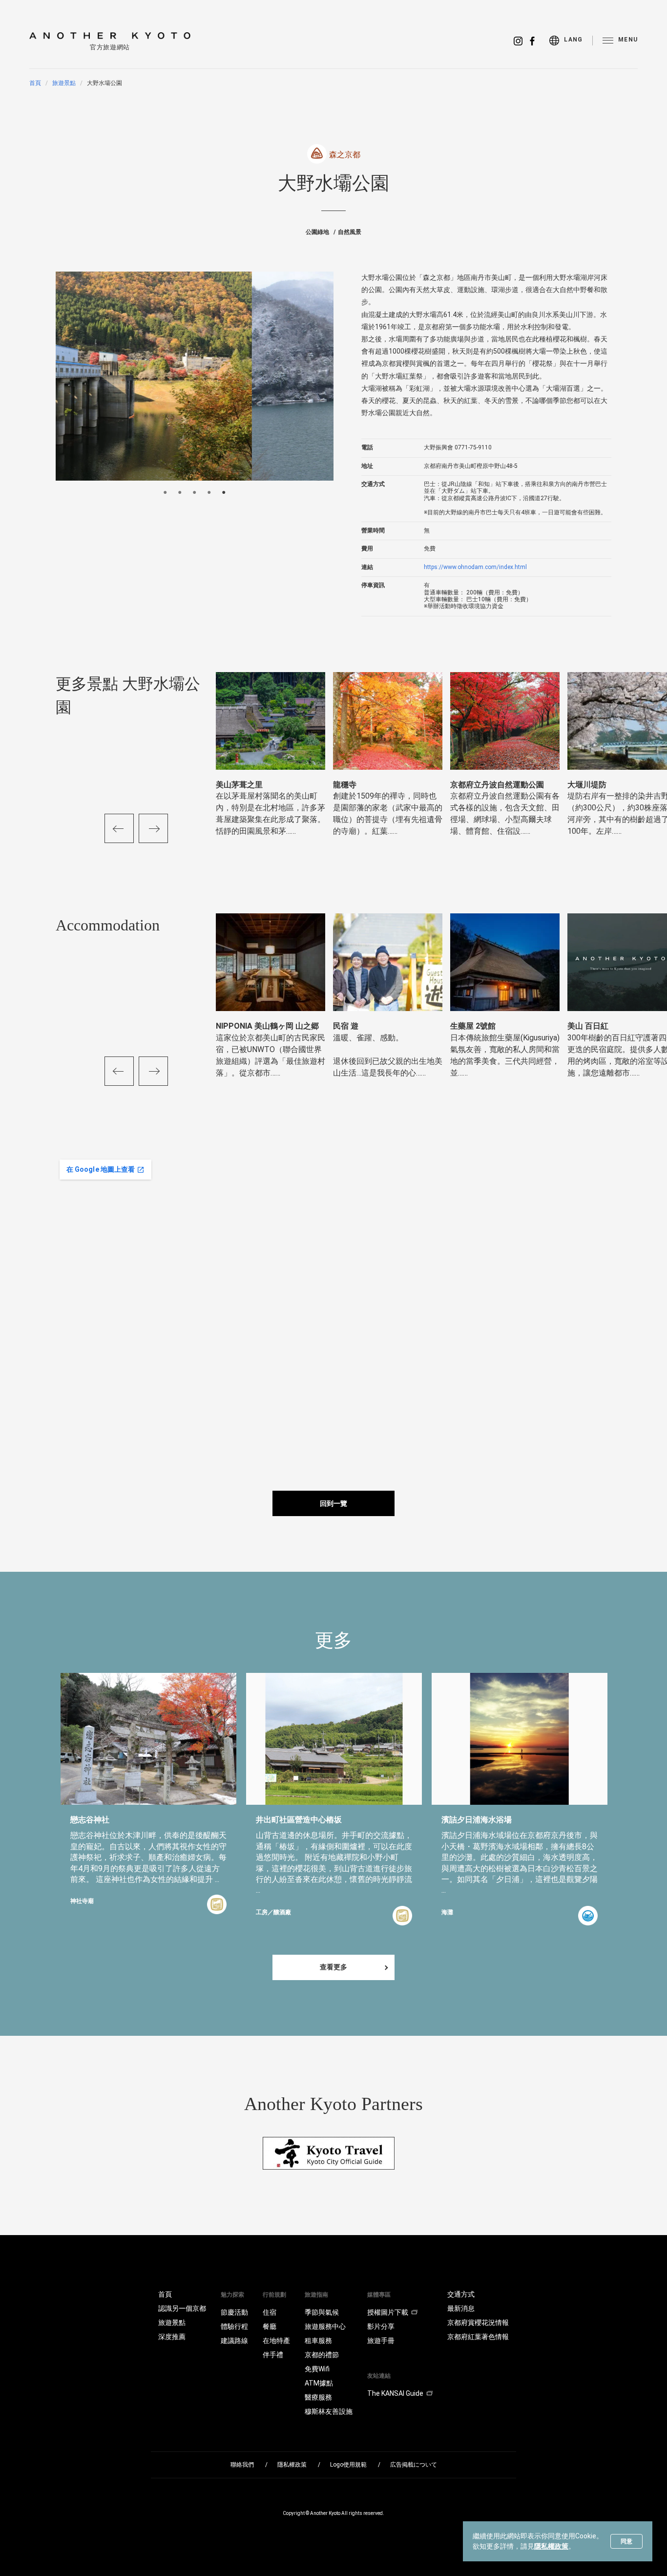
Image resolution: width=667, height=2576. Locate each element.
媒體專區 (379, 2295)
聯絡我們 (242, 2465)
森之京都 (345, 155)
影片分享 (381, 2326)
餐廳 (270, 2326)
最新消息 (461, 2308)
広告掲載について (414, 2465)
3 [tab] (194, 492)
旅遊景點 (64, 83)
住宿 (270, 2312)
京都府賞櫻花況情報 (478, 2323)
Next (153, 828)
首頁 (35, 83)
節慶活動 (234, 2312)
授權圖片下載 (388, 2312)
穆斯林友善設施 (329, 2411)
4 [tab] (209, 492)
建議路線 (234, 2341)
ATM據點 (319, 2383)
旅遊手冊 (381, 2341)
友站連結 (379, 2376)
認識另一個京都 (182, 2308)
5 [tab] (224, 492)
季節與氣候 (322, 2312)
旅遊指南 (316, 2295)
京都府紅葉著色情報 (478, 2337)
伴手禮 (273, 2355)
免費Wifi (317, 2369)
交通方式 (461, 2294)
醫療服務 (318, 2397)
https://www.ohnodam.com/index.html (475, 567)
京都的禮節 (322, 2355)
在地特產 (276, 2341)
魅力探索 (232, 2295)
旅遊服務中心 (325, 2326)
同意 (626, 2541)
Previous (119, 828)
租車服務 (318, 2341)
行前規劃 (274, 2295)
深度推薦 (172, 2337)
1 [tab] (165, 492)
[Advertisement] (542, 1224)
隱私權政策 (551, 2546)
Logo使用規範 (348, 2465)
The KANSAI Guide (395, 2393)
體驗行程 (234, 2326)
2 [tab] (180, 492)
